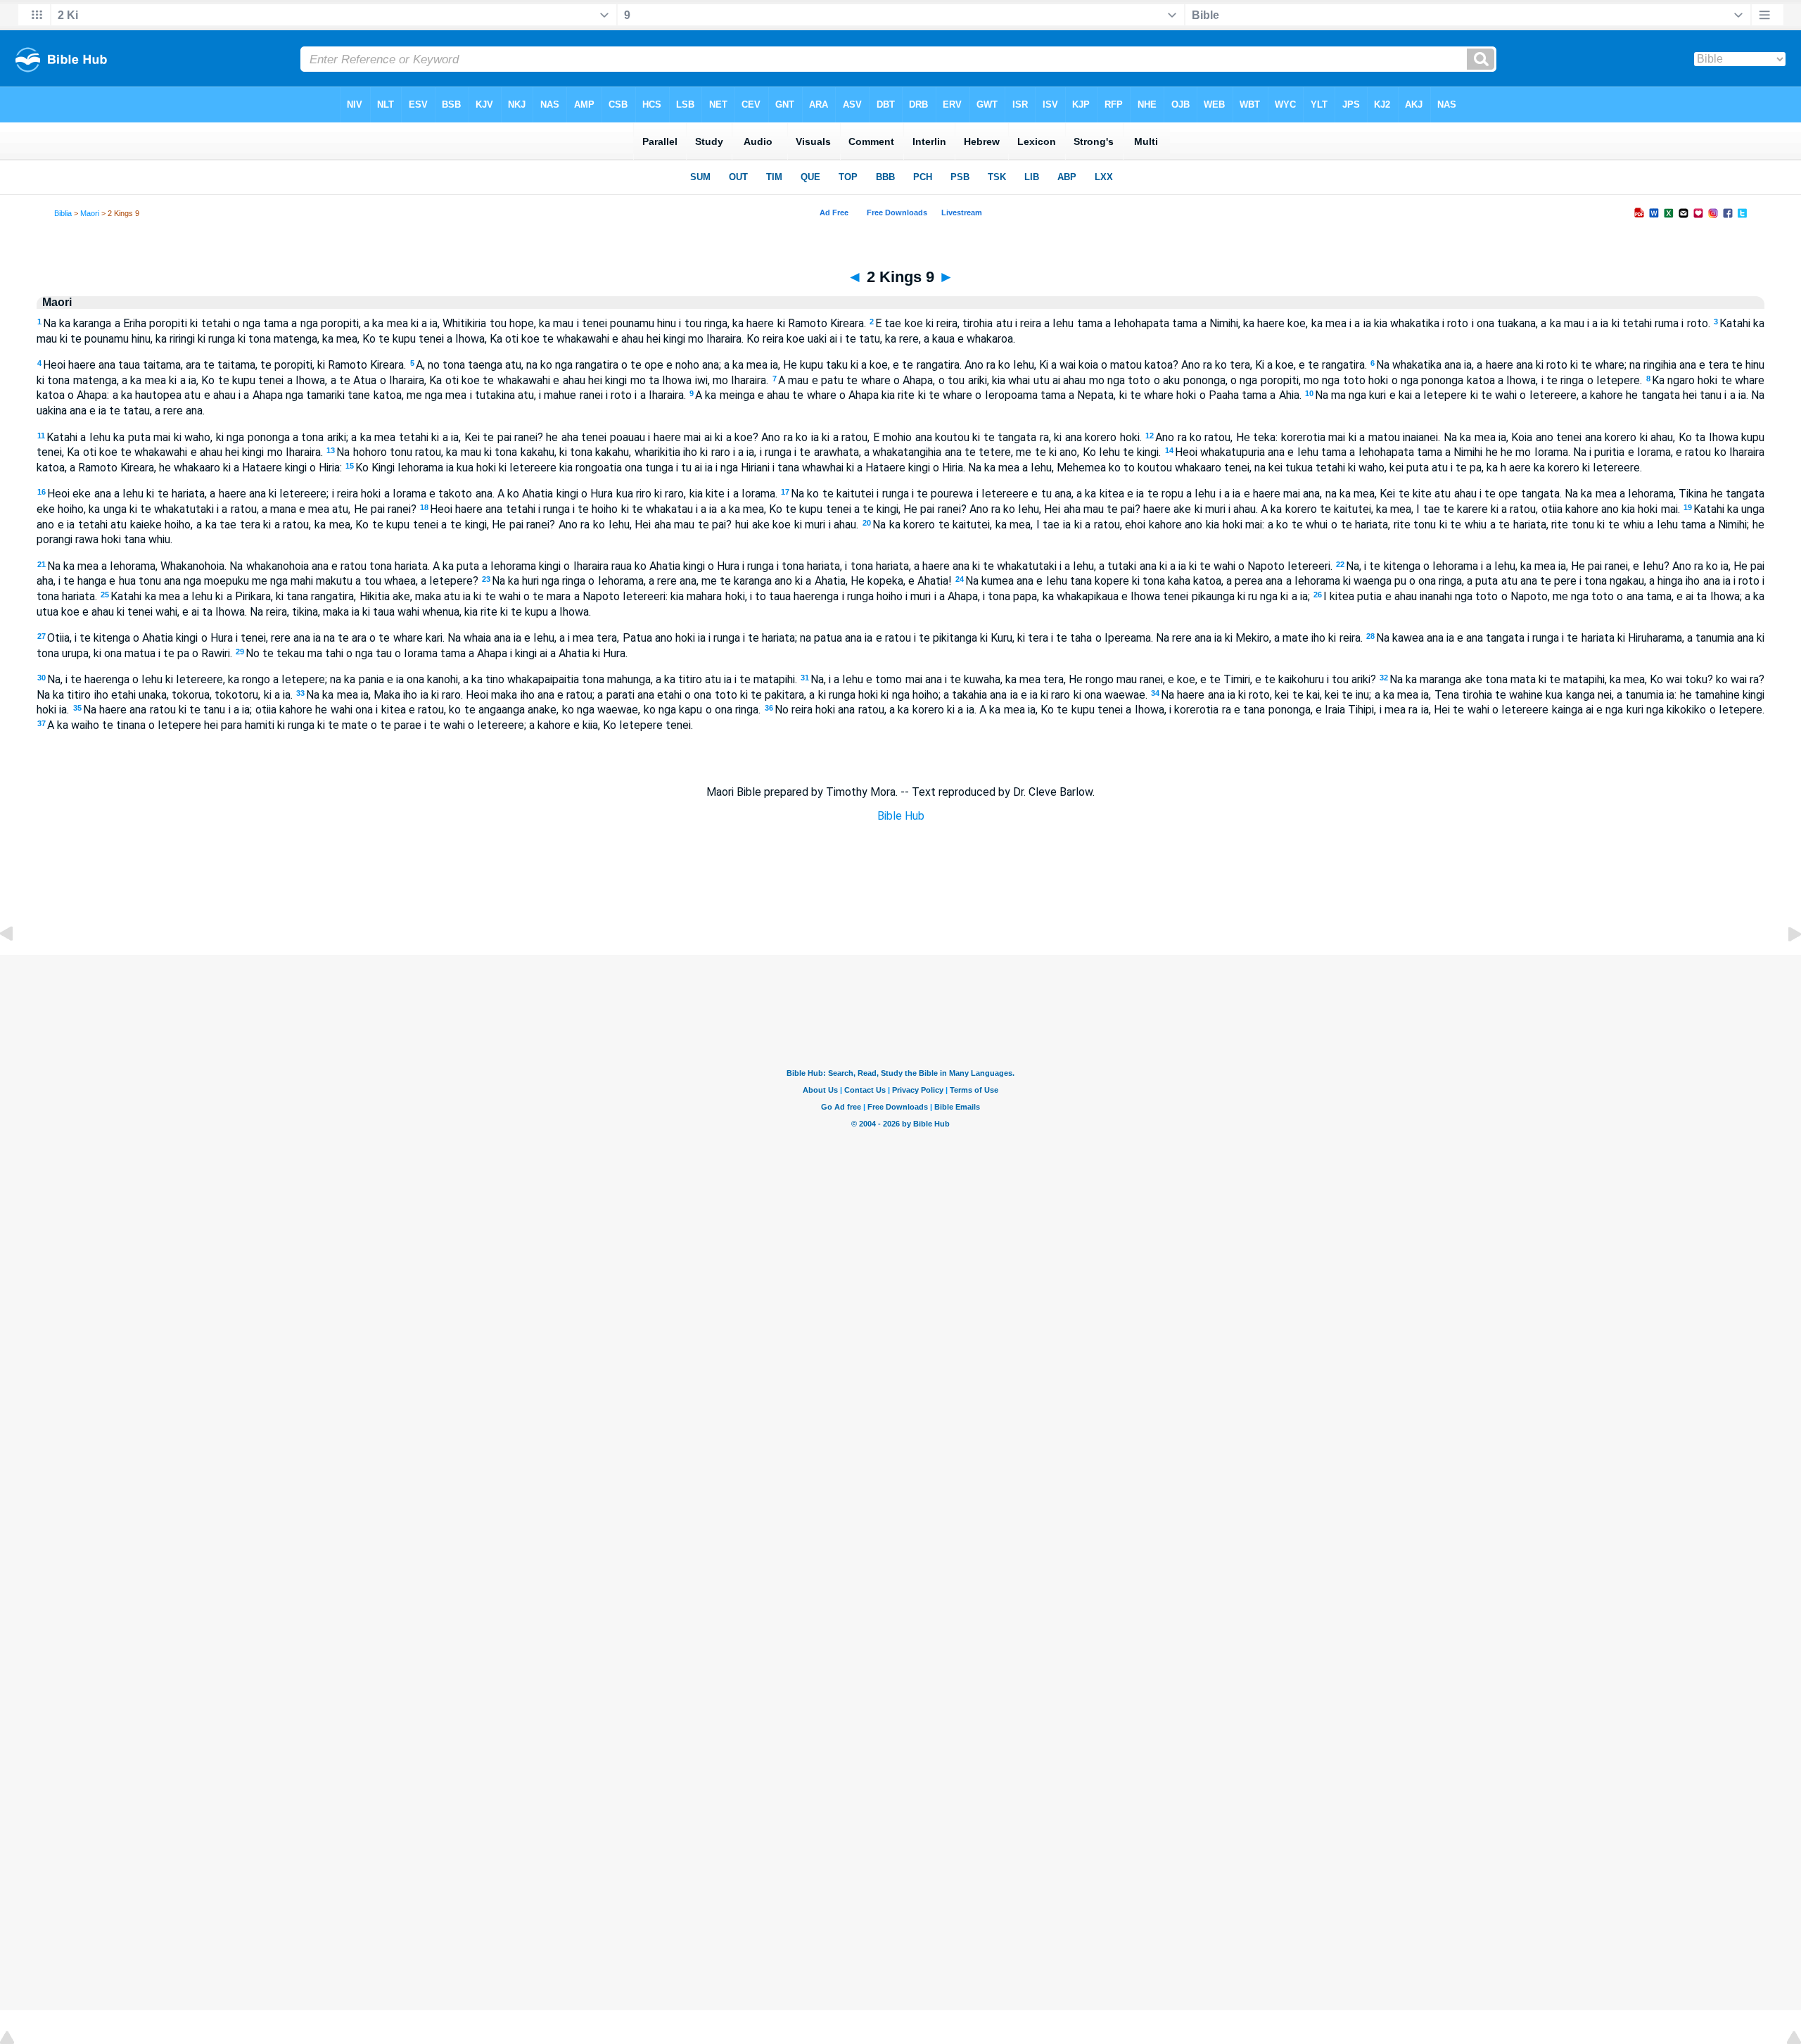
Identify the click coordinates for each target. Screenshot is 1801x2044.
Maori (90, 213)
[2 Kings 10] (1783, 966)
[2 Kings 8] (18, 966)
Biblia (63, 213)
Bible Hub (901, 816)
